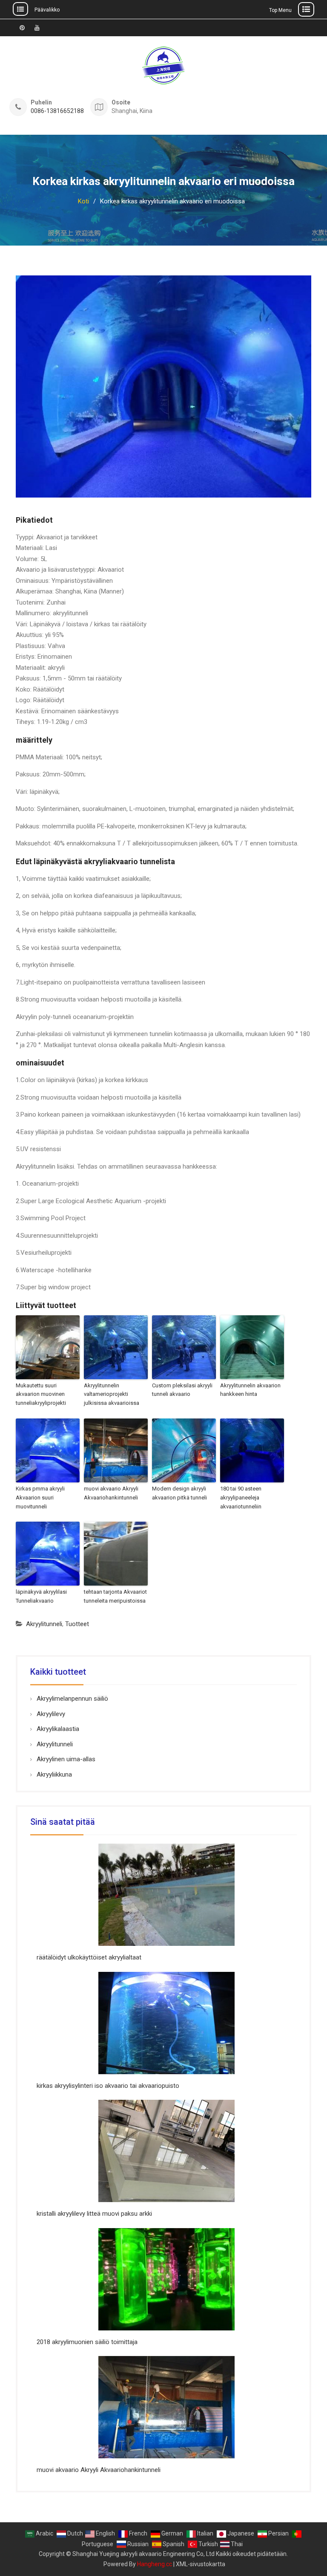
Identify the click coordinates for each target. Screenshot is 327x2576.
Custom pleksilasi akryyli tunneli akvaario (182, 1390)
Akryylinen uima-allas (66, 1759)
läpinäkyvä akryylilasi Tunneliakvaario (41, 1596)
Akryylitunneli (44, 1624)
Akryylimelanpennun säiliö (72, 1699)
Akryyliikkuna (54, 1774)
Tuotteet (77, 1624)
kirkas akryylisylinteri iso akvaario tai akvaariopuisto (108, 2086)
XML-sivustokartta (201, 2564)
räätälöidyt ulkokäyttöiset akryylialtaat (89, 1957)
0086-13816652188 (57, 111)
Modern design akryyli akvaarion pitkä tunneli (179, 1493)
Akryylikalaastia (58, 1729)
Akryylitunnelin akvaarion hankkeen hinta (250, 1390)
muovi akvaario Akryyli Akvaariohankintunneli (111, 1493)
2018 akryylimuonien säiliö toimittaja (87, 2342)
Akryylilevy (51, 1714)
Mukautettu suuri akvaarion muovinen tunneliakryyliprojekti (41, 1394)
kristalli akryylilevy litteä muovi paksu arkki (94, 2214)
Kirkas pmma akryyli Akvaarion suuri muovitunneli (40, 1498)
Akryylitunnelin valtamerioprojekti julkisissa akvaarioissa (112, 1394)
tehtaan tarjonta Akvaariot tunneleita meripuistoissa (115, 1596)
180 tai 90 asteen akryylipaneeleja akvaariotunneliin (241, 1498)
